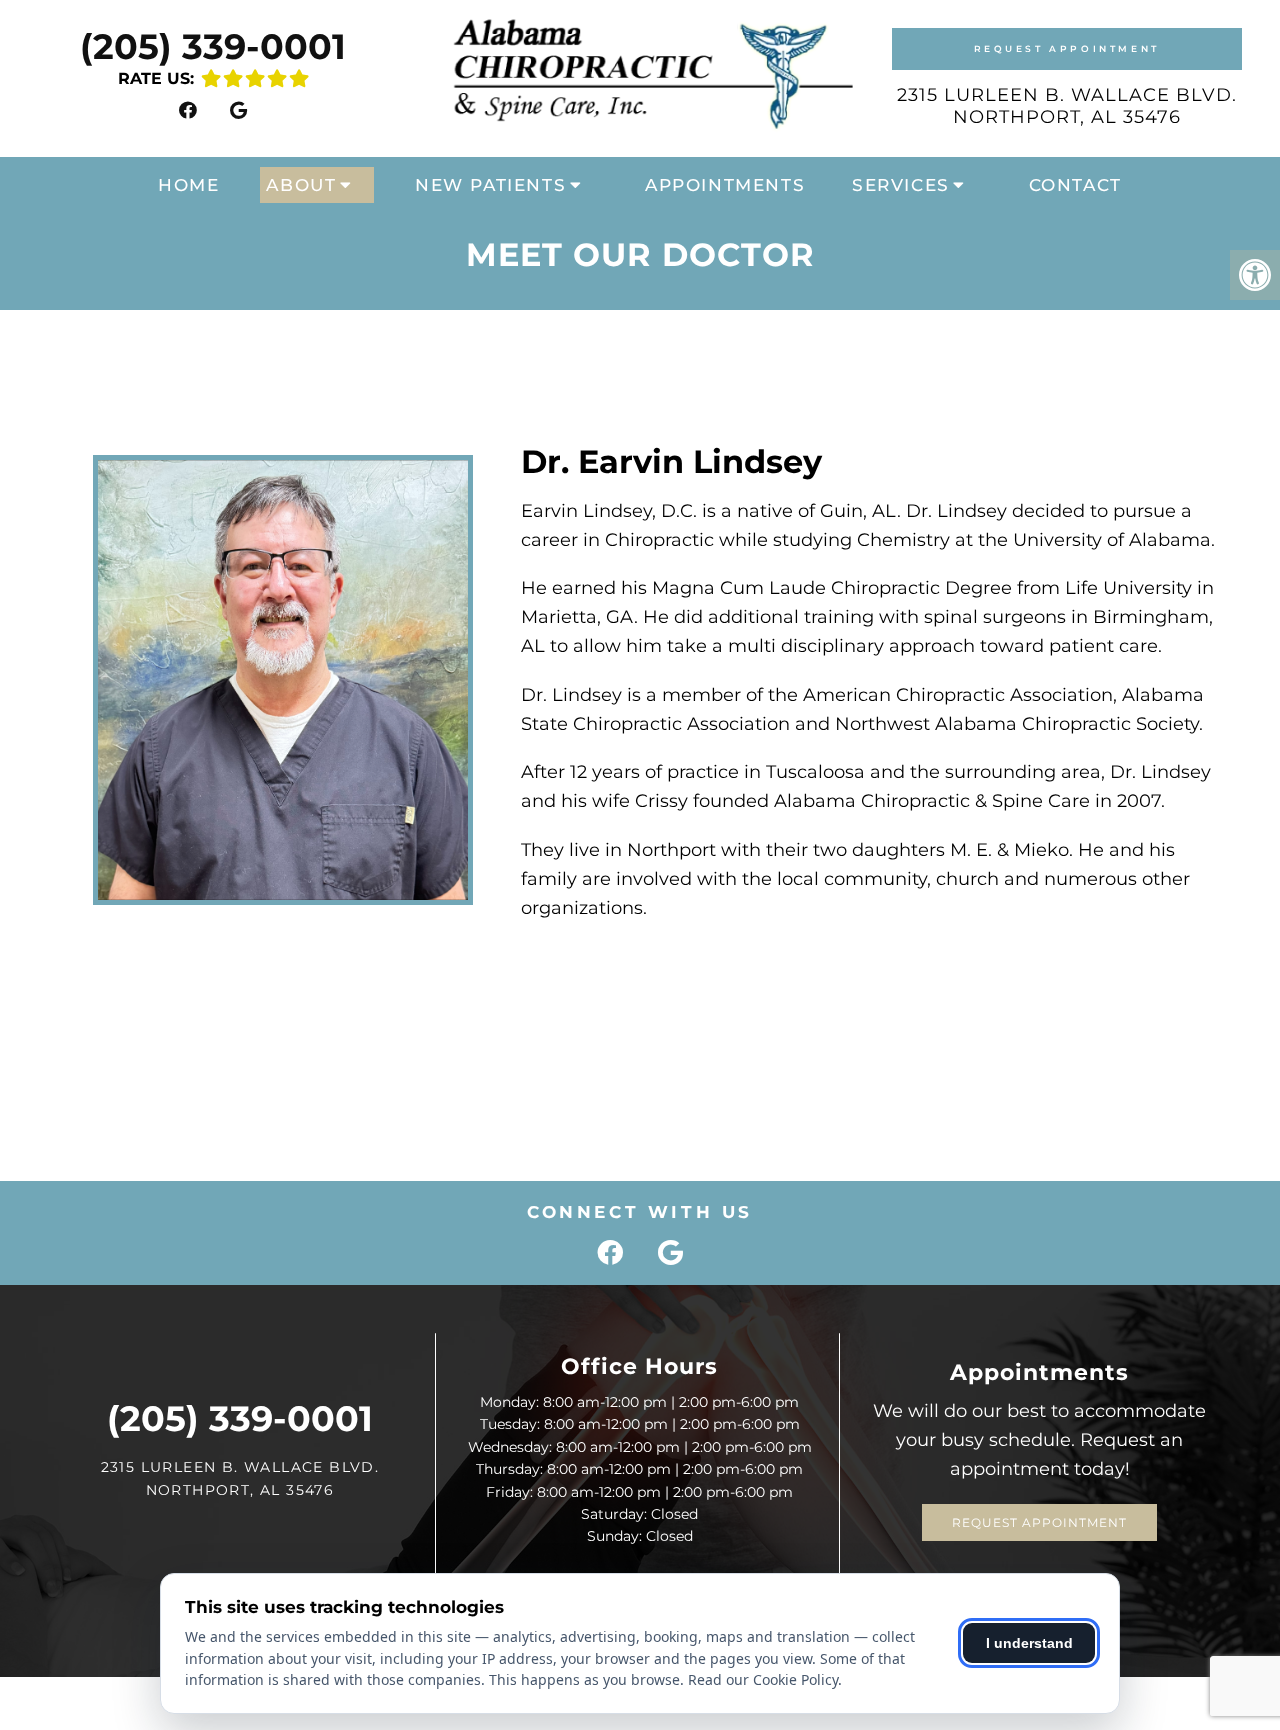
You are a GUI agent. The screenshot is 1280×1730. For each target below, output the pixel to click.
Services (901, 185)
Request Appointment (1067, 48)
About (301, 185)
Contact (1075, 185)
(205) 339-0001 (213, 46)
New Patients (490, 185)
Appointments (725, 185)
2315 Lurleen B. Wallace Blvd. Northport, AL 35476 (1067, 106)
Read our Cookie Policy (763, 1679)
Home (188, 185)
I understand (1029, 1643)
